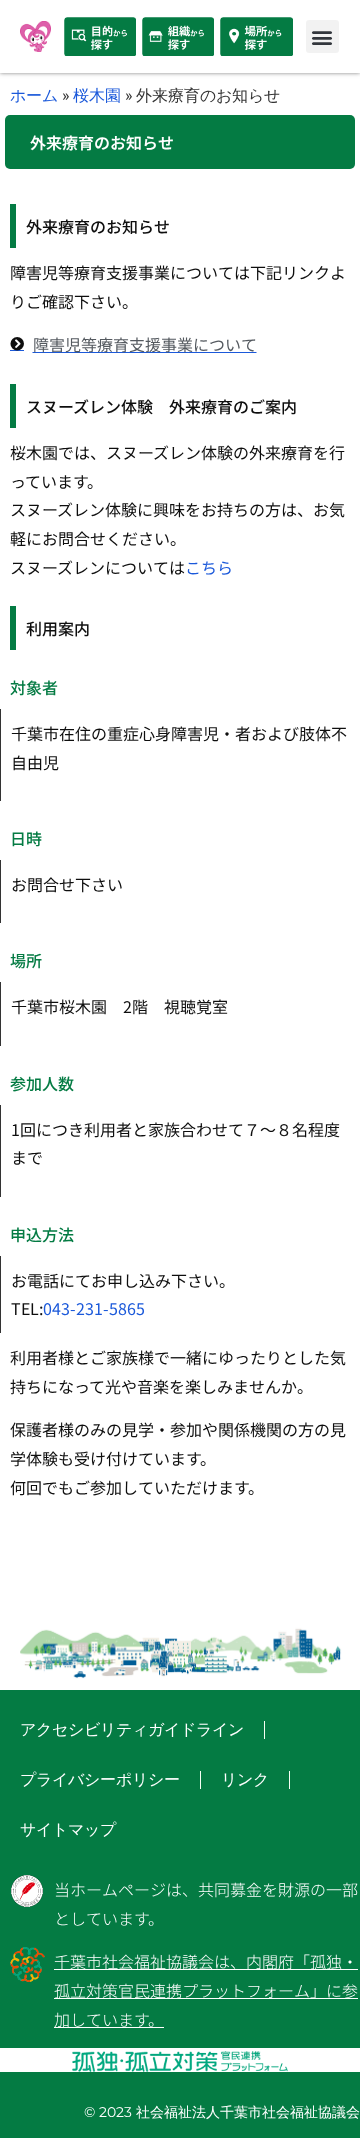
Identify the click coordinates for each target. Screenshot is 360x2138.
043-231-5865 (94, 1308)
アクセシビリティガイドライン (132, 1729)
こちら (209, 567)
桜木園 (97, 94)
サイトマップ (68, 1829)
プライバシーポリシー (100, 1779)
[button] (322, 36)
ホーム (34, 94)
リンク (245, 1779)
